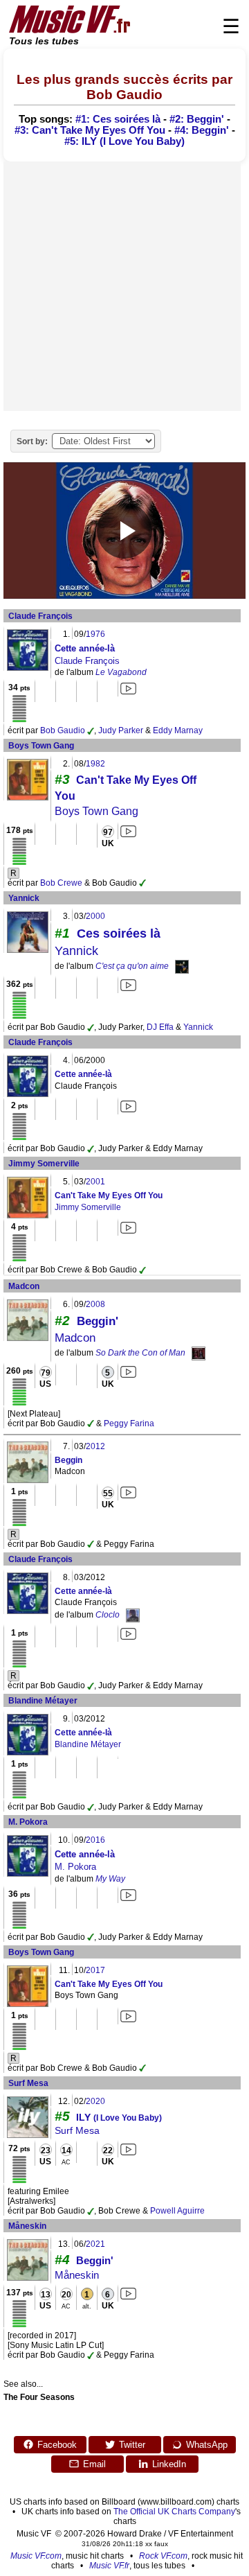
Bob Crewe (61, 883)
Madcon (24, 1286)
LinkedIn (169, 2464)
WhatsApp (207, 2445)
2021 (95, 2244)
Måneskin (27, 2226)
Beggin (68, 1460)
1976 (95, 634)
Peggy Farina (129, 1423)
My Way (110, 1879)
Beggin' (98, 1321)
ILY (119, 2117)
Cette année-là (85, 648)
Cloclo (108, 1615)
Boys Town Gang (41, 746)
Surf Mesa (28, 2083)
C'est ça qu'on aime (132, 966)
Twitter (132, 2445)
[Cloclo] (133, 1615)
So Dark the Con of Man (140, 1353)
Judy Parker (121, 730)
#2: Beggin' (197, 119)
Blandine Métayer (43, 1701)
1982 (95, 764)
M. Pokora (28, 1822)
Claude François (40, 616)
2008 (95, 1304)
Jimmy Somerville (44, 1164)
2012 (95, 1446)
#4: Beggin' (202, 130)
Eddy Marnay (178, 730)
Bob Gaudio (63, 730)
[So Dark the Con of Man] (199, 1353)
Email (94, 2464)
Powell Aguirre (177, 2211)
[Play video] (124, 531)
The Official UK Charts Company (174, 2512)
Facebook (57, 2445)
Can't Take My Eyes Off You (109, 1195)
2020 (95, 2101)
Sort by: (32, 441)
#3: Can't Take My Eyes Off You (90, 130)
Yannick (24, 898)
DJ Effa (160, 1027)
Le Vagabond (121, 672)
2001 (95, 1182)
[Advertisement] (124, 286)
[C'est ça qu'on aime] (182, 966)
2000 (95, 916)
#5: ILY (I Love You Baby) (124, 141)
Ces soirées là (119, 934)
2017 (95, 1970)
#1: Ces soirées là (118, 119)
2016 (95, 1840)
